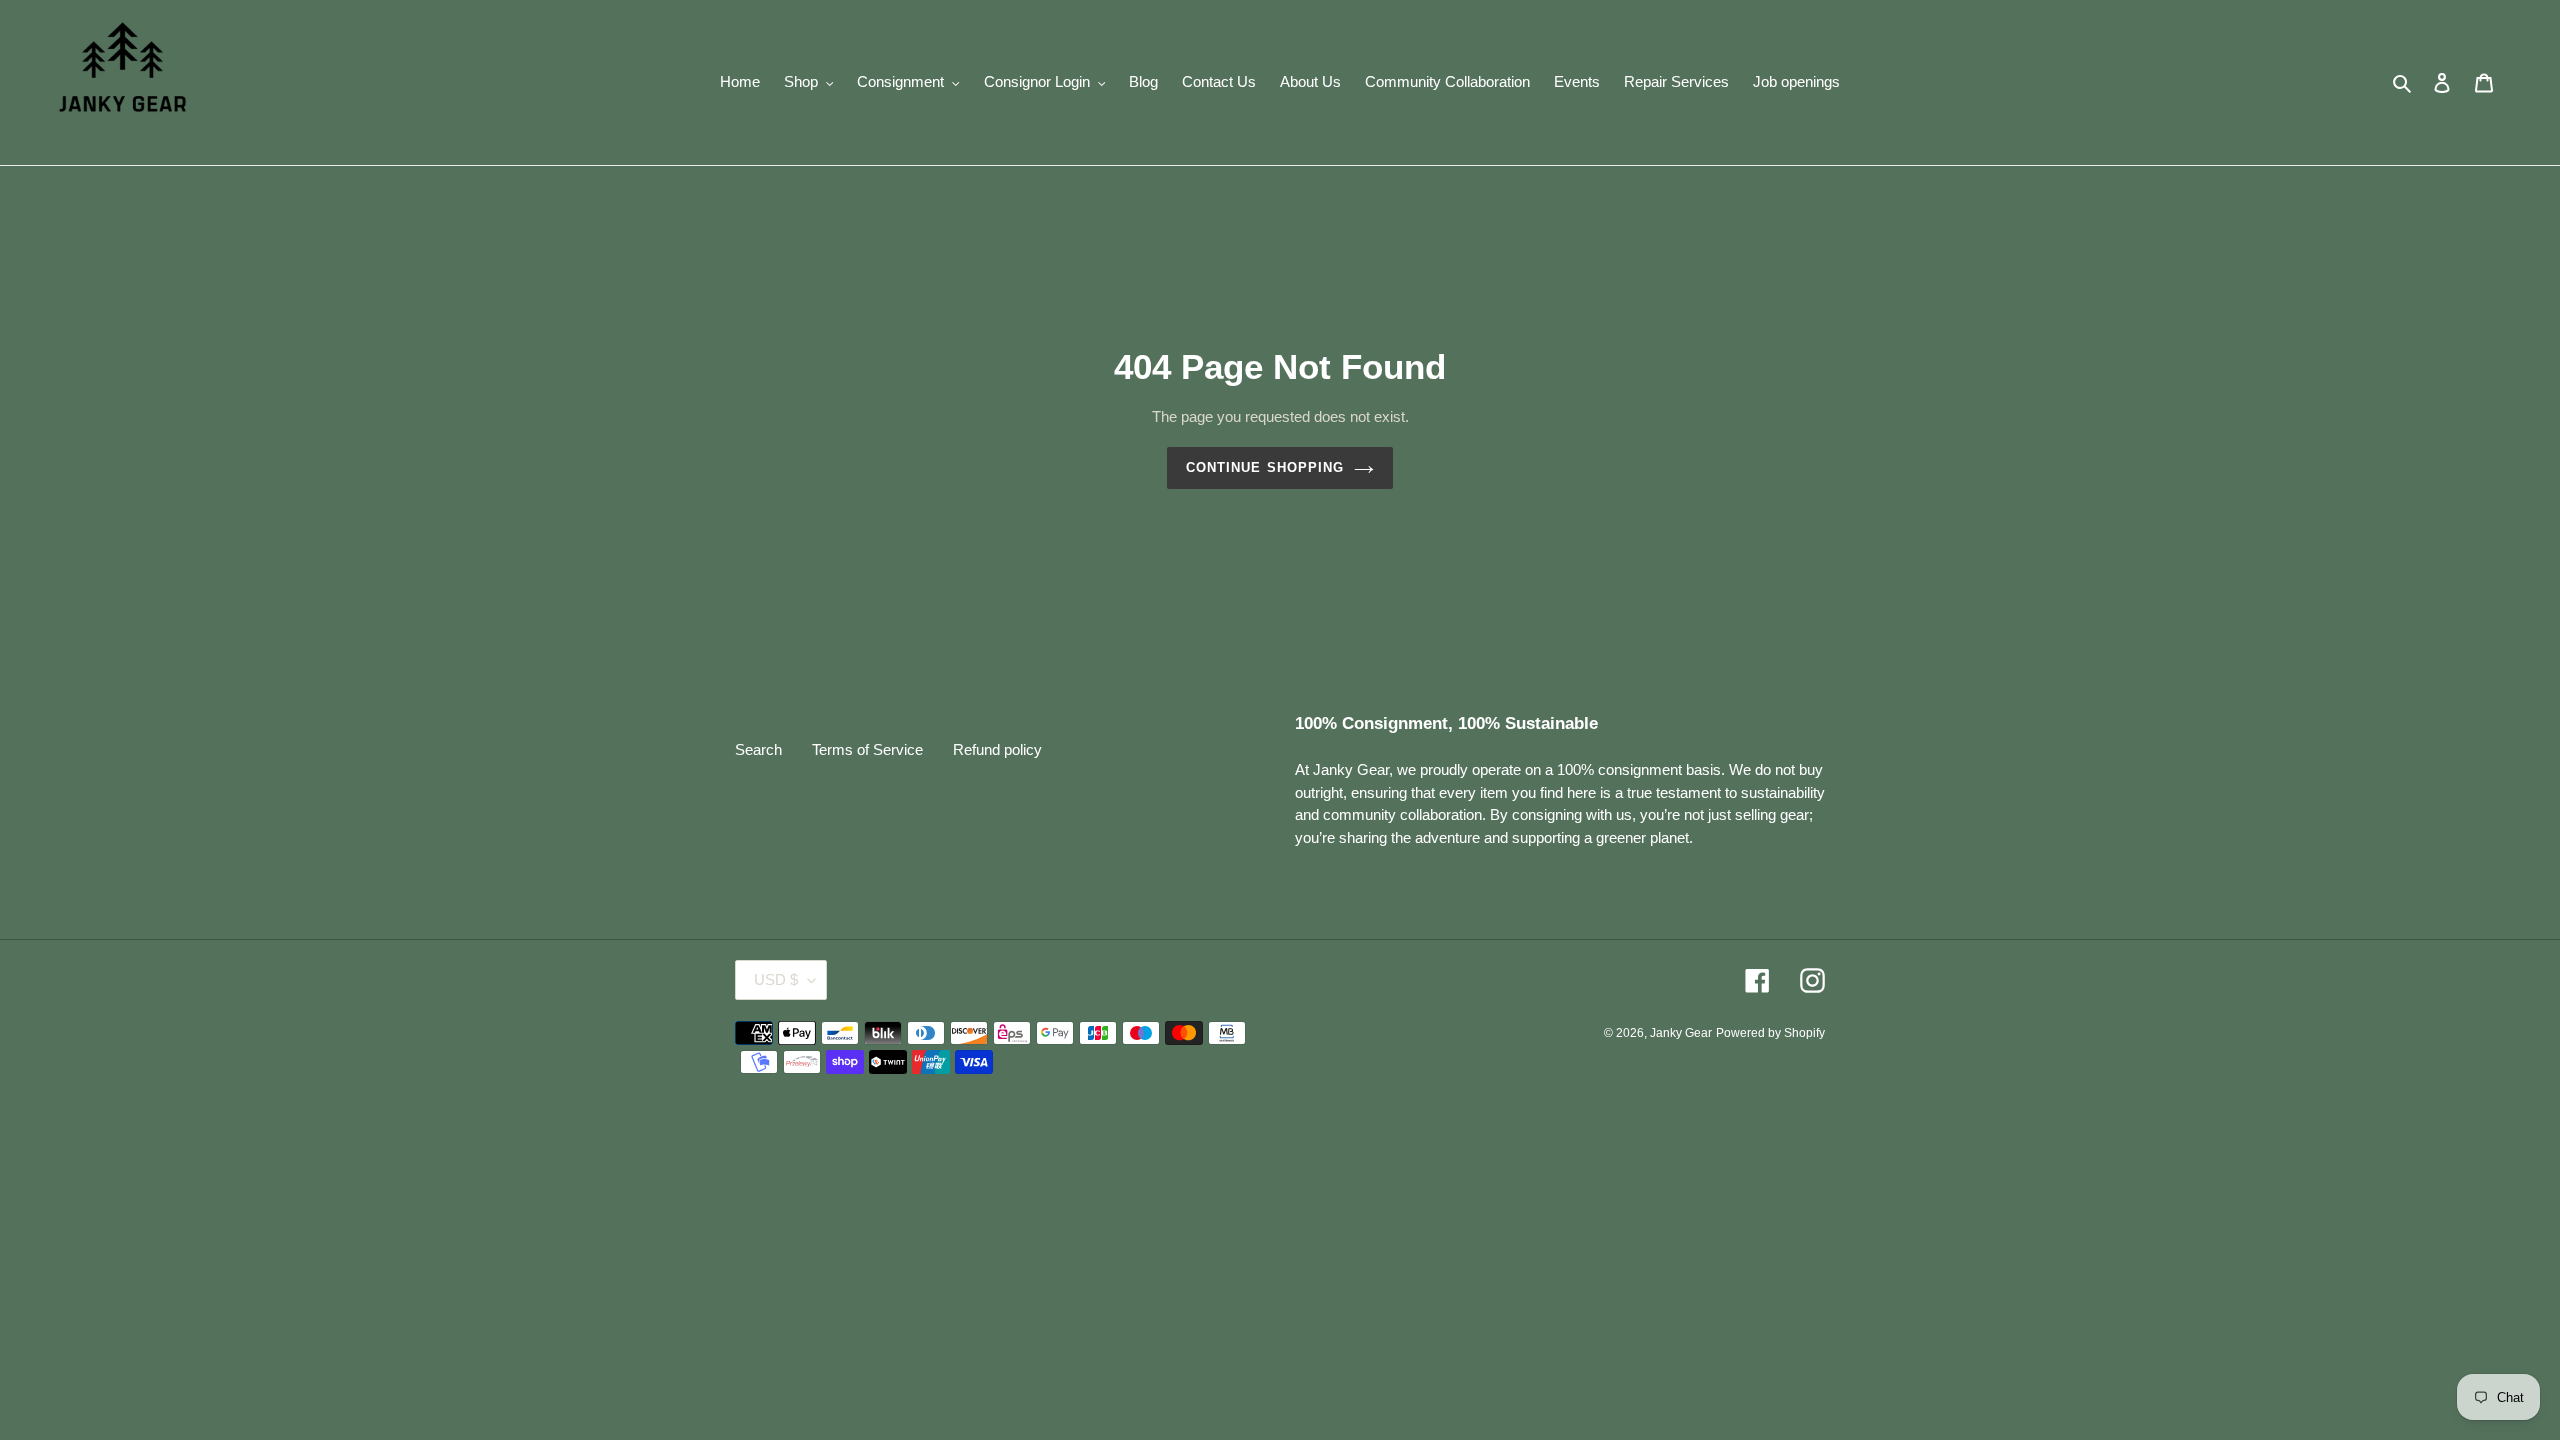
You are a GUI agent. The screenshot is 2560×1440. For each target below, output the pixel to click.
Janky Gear (1681, 1033)
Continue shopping (1265, 467)
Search (758, 749)
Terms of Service (867, 749)
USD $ (776, 979)
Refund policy (997, 749)
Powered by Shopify (1770, 1033)
